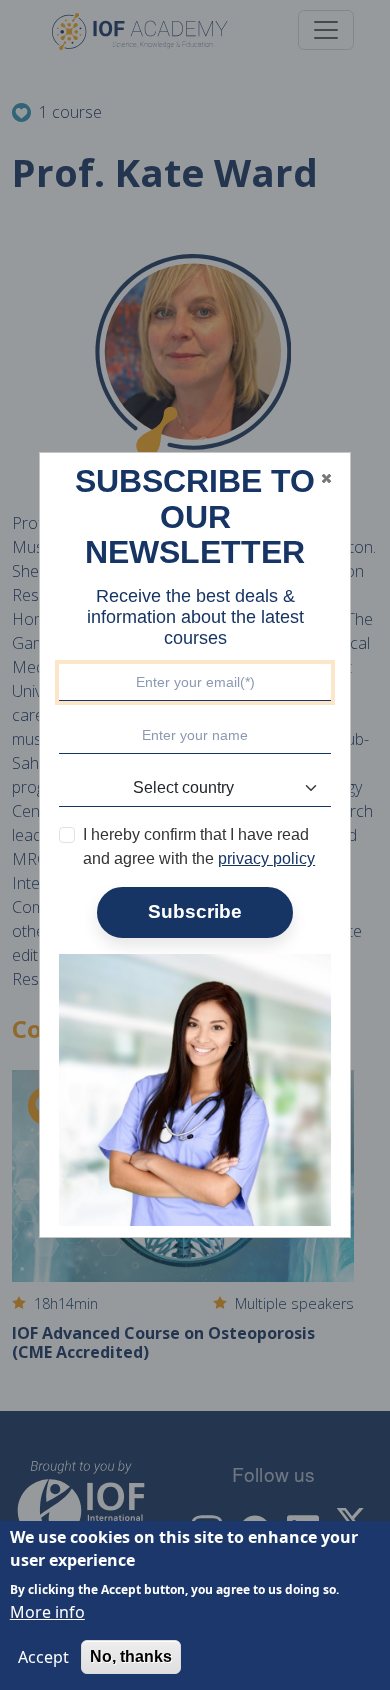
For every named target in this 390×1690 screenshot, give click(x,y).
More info (47, 1612)
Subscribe (195, 911)
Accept (43, 1657)
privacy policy (266, 858)
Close (326, 478)
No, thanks (131, 1656)
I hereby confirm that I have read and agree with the (199, 846)
